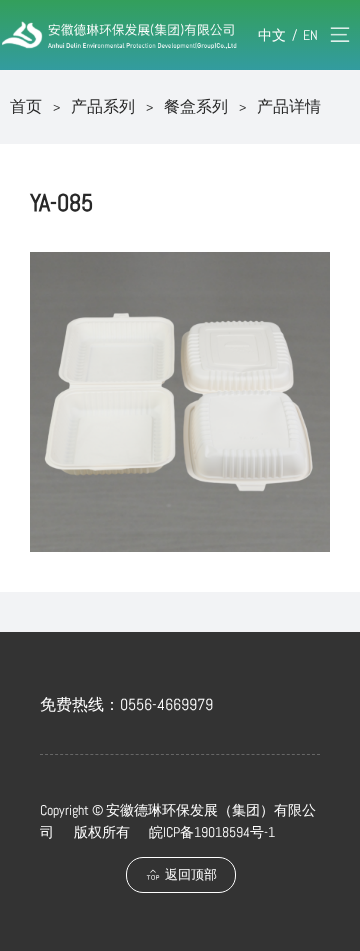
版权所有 (102, 832)
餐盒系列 (196, 106)
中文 (272, 35)
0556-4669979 (166, 704)
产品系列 (103, 106)
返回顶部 (191, 874)
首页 (26, 106)
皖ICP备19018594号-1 (212, 832)
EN (310, 35)
